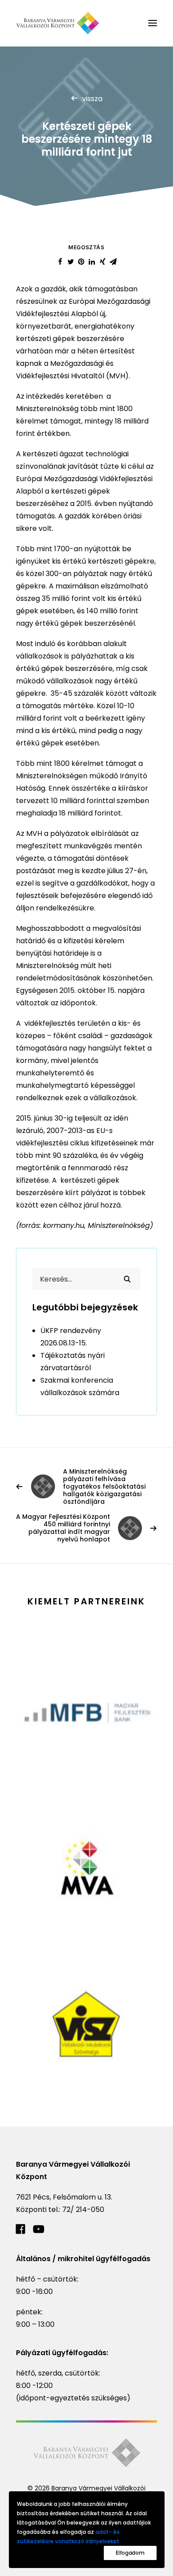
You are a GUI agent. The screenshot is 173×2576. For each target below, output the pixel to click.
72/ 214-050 (83, 2209)
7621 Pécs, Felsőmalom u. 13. (64, 2197)
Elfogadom (130, 2553)
